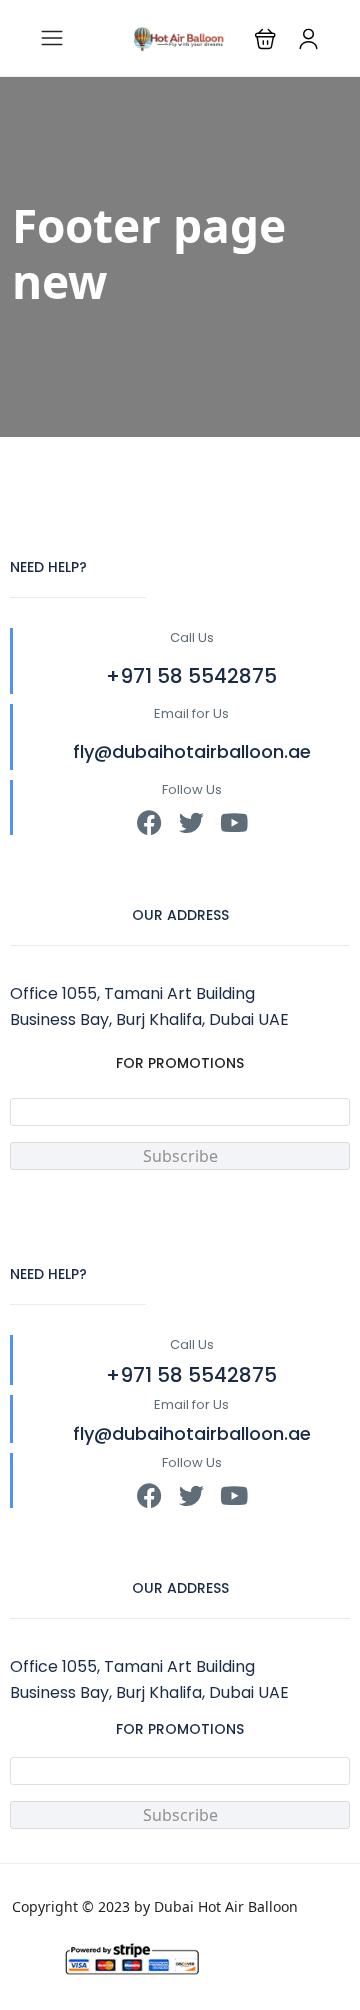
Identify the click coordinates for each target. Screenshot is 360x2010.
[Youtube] (233, 822)
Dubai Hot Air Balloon (226, 1906)
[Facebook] (149, 822)
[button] (265, 38)
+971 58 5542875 (191, 676)
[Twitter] (191, 822)
